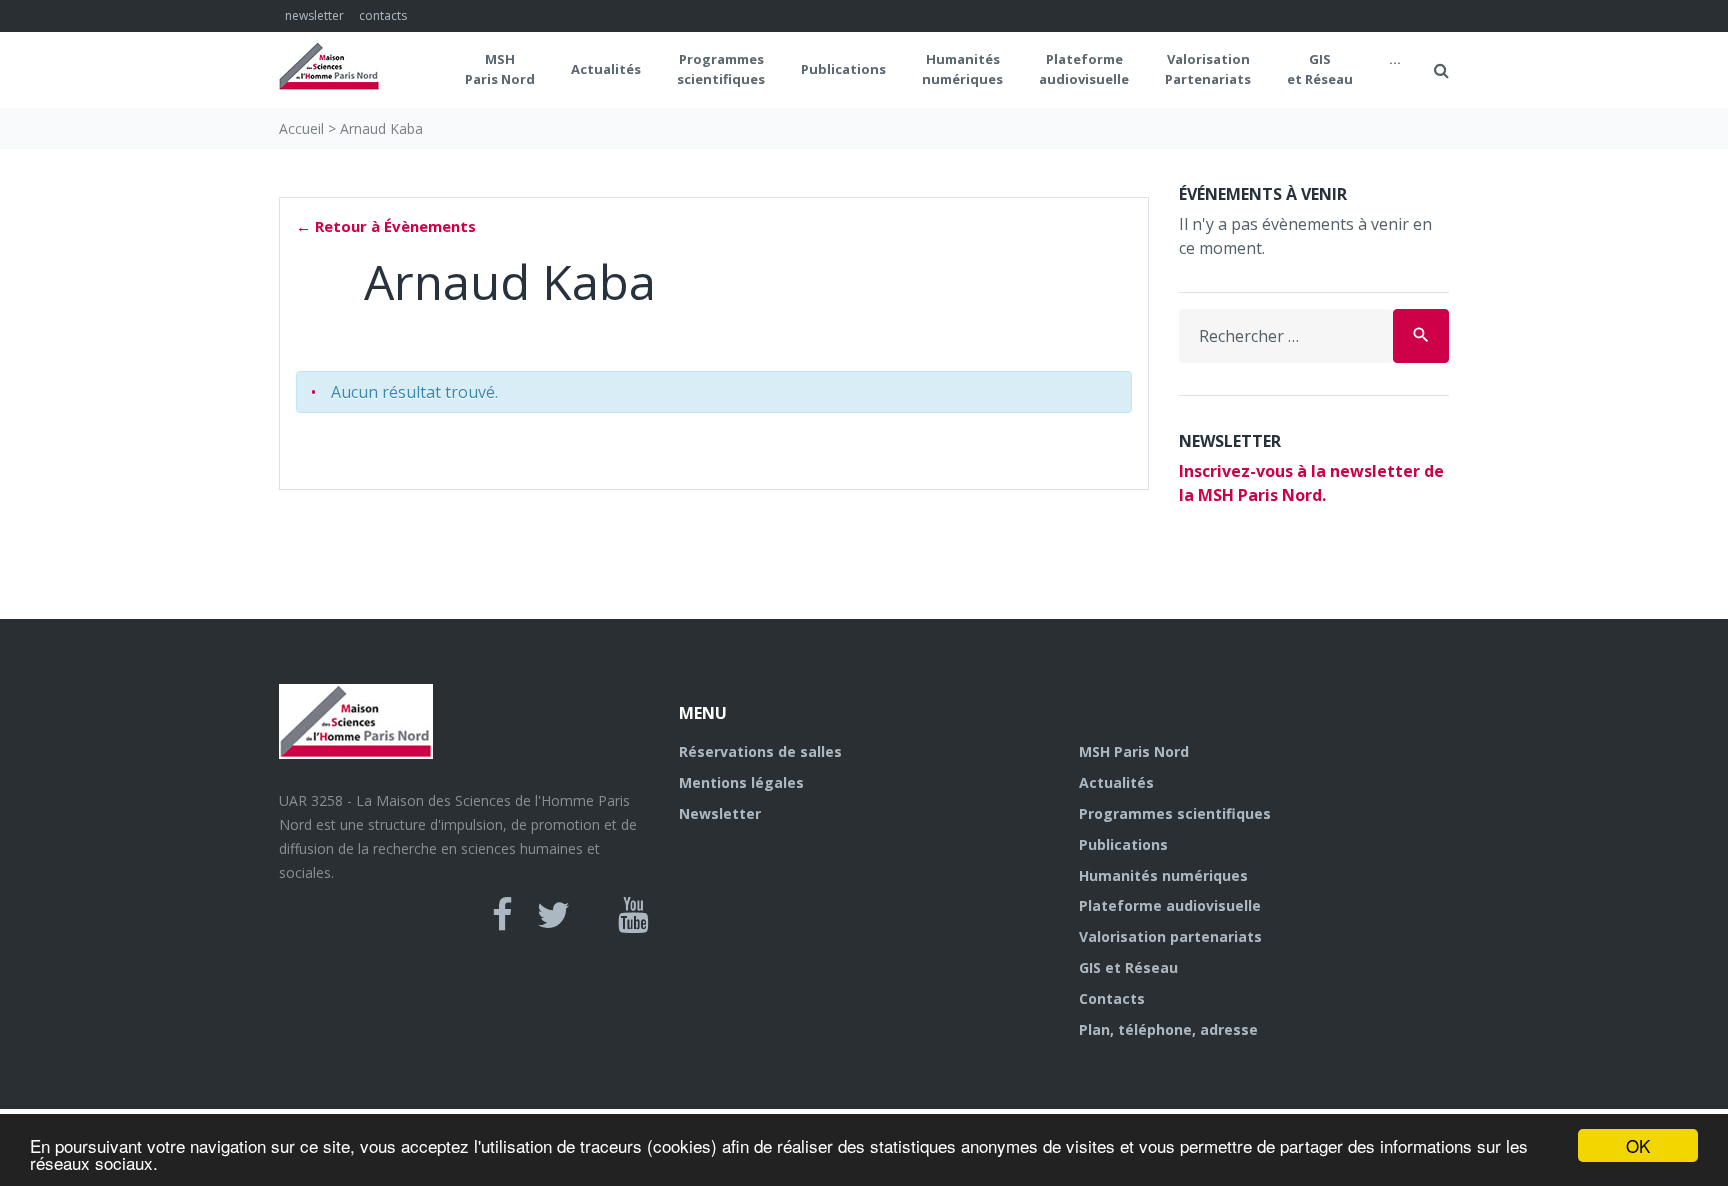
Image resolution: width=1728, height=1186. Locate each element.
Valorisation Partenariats (1208, 69)
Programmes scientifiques (721, 69)
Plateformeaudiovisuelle (1084, 69)
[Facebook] (502, 915)
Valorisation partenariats (1170, 936)
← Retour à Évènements (386, 226)
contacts (383, 15)
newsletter (314, 15)
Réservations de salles (760, 751)
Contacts (1112, 998)
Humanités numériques (962, 69)
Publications (843, 69)
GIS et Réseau (1320, 69)
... (1395, 59)
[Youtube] (633, 915)
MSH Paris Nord (500, 69)
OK (1638, 1145)
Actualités (606, 69)
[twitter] (553, 915)
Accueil (301, 128)
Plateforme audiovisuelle (1170, 905)
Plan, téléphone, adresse (1168, 1029)
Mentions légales (741, 782)
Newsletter (720, 813)
